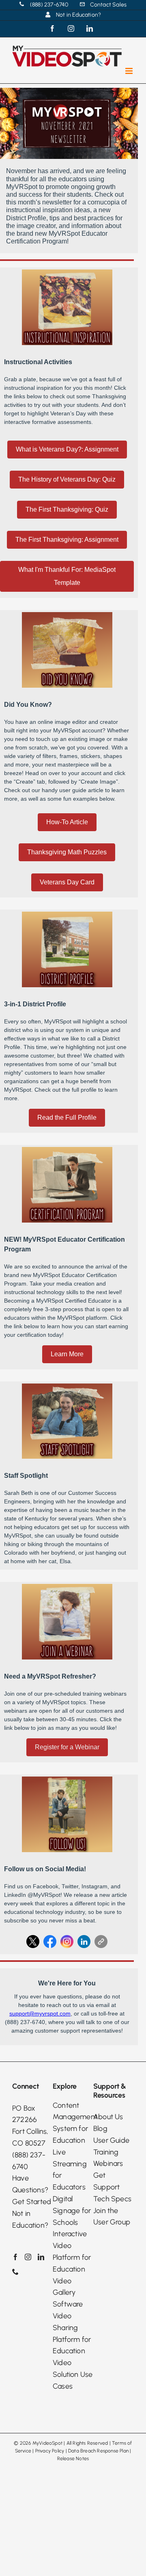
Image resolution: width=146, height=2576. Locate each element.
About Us (108, 2117)
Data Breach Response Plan (98, 2451)
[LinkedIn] (41, 2257)
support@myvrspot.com (40, 2013)
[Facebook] (15, 2257)
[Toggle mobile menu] (130, 71)
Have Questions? (30, 2184)
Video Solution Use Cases (73, 2374)
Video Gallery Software (68, 2293)
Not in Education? (30, 2219)
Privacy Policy (50, 2451)
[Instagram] (28, 2257)
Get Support (106, 2181)
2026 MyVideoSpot (41, 2443)
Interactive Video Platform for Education (72, 2251)
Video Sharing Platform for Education (72, 2333)
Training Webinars (108, 2158)
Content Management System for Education (73, 2123)
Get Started (32, 2202)
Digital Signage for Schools (72, 2211)
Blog (100, 2129)
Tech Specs (112, 2199)
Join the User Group (112, 2217)
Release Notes (73, 2459)
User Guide (111, 2140)
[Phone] (15, 2272)
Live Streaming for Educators (70, 2170)
